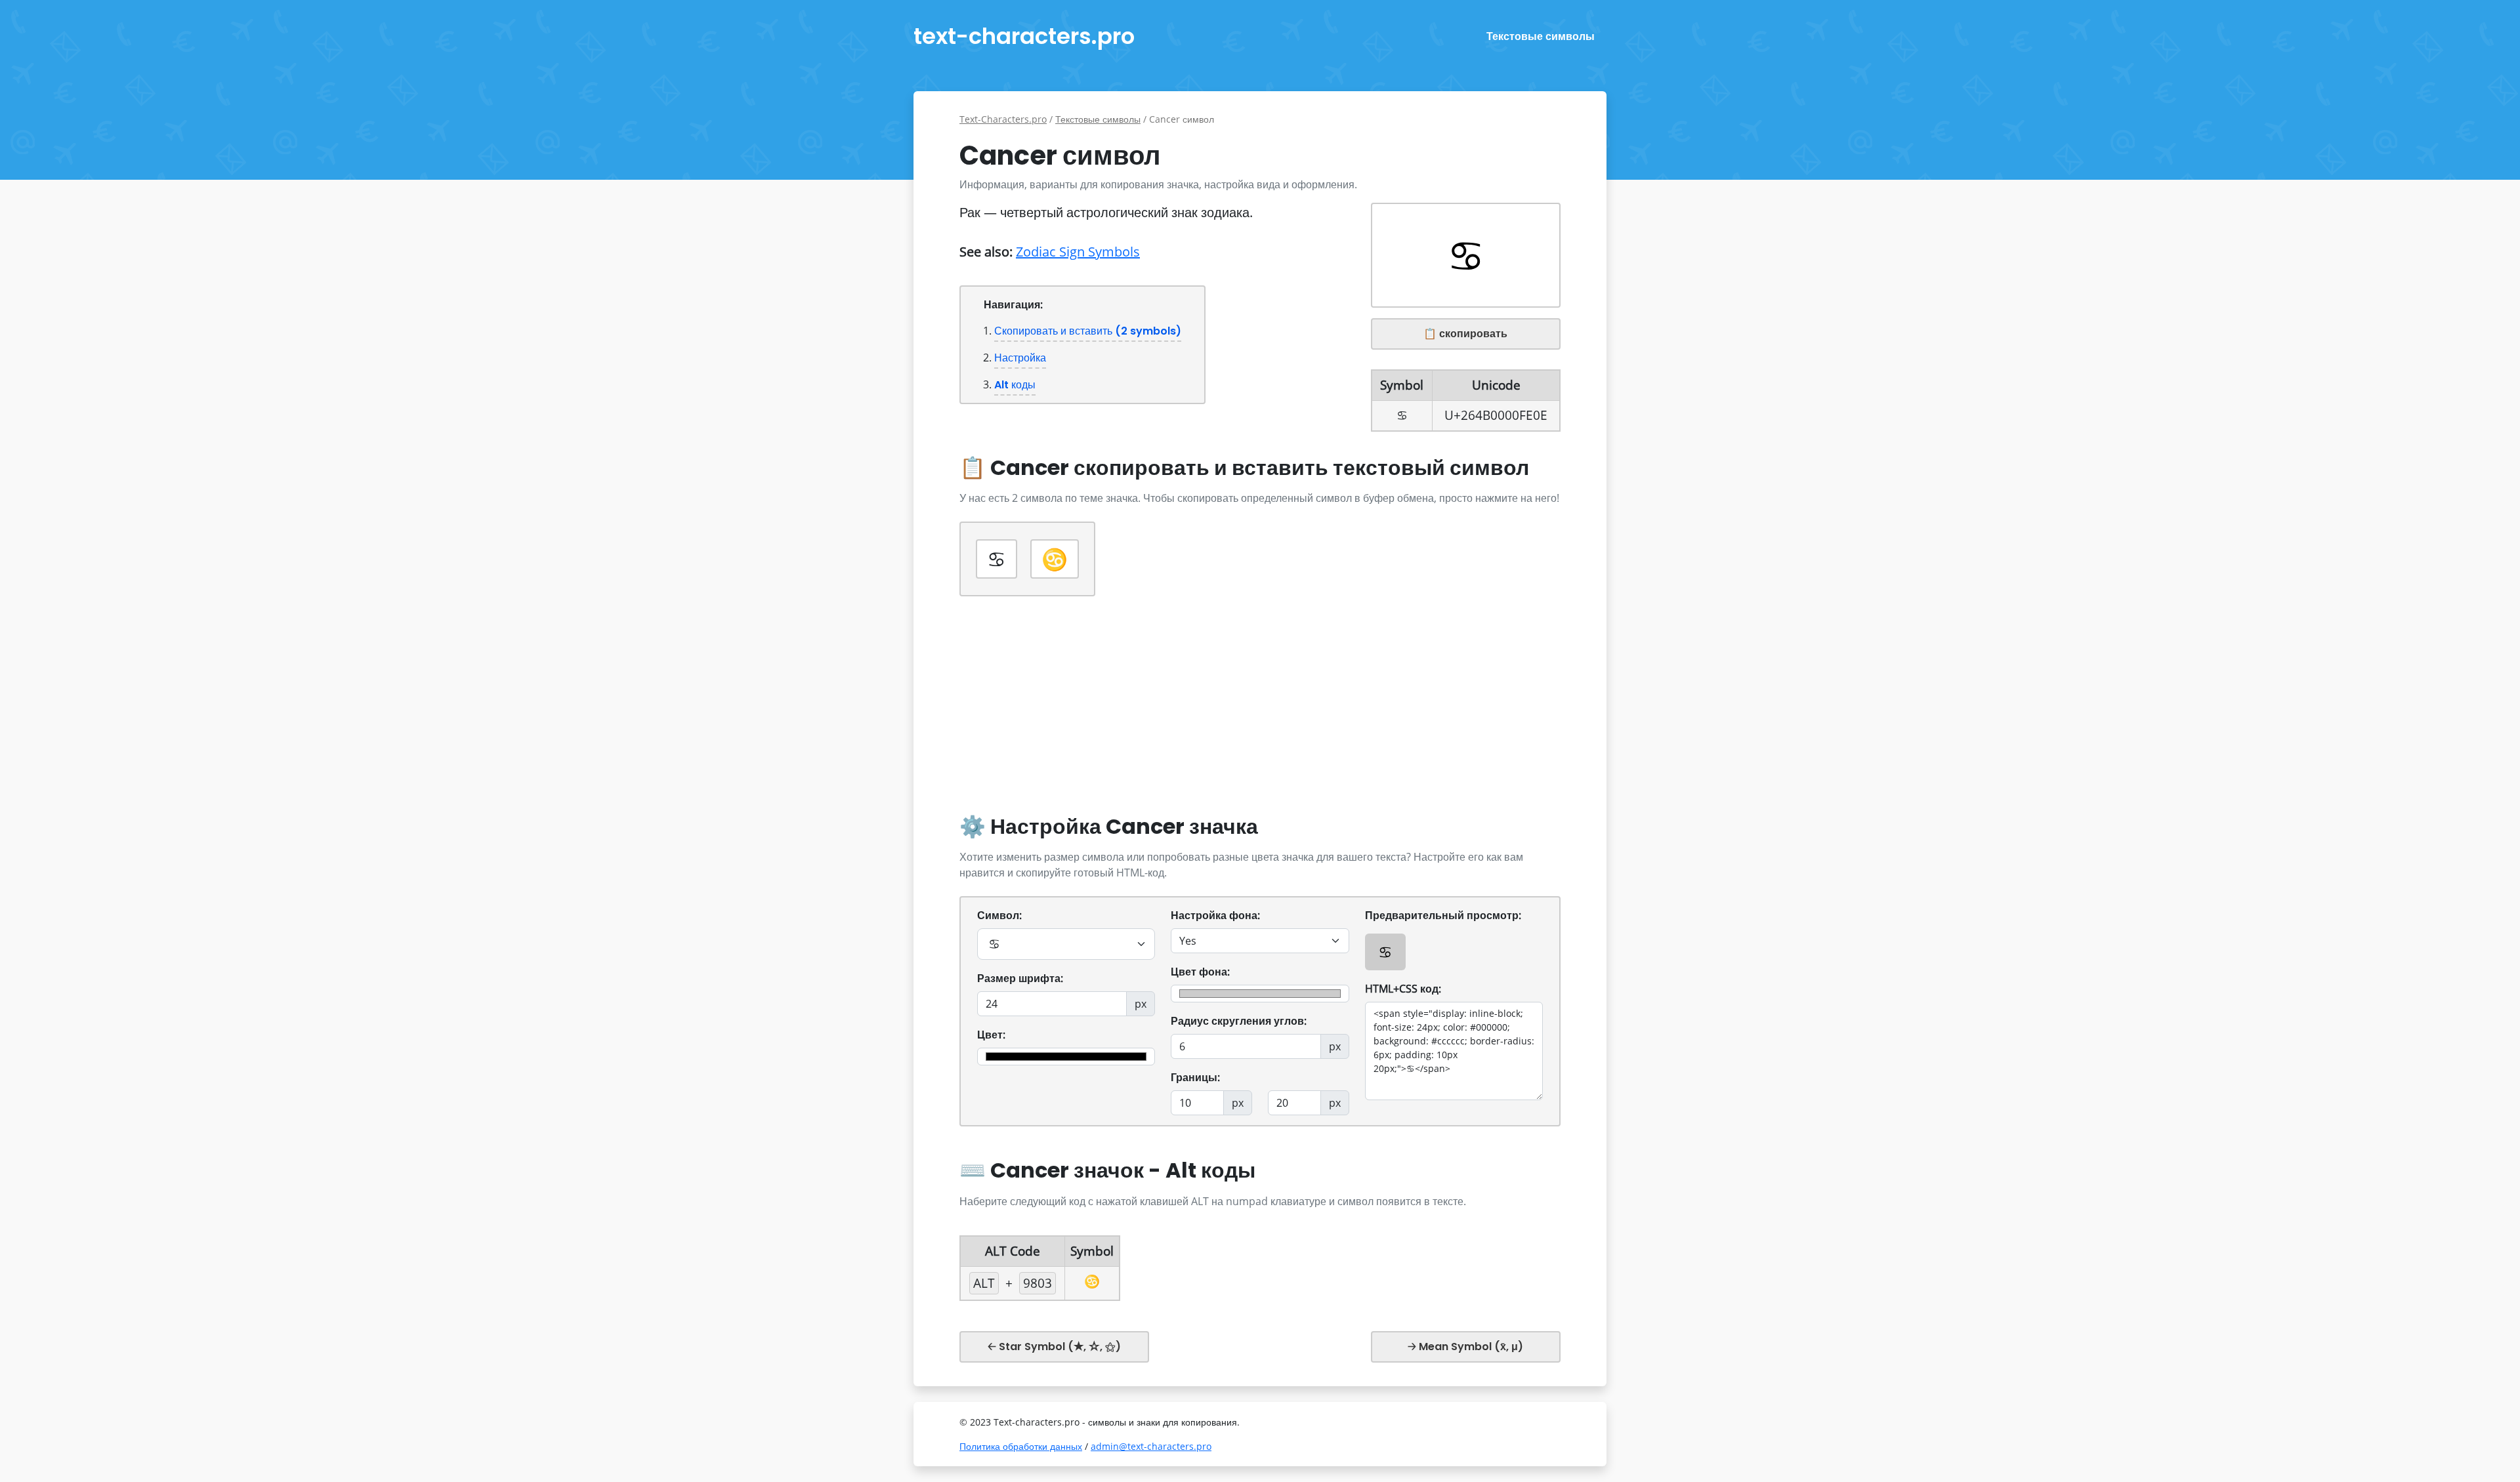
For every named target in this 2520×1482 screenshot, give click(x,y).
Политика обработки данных (1021, 1446)
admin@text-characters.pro (1151, 1446)
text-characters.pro (1024, 36)
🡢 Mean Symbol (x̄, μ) (1465, 1347)
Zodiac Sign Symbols (1078, 252)
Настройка (1020, 358)
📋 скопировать (1465, 334)
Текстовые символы (1541, 36)
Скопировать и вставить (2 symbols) (1088, 331)
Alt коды (1015, 385)
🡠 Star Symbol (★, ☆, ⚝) (1054, 1347)
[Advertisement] (1260, 709)
